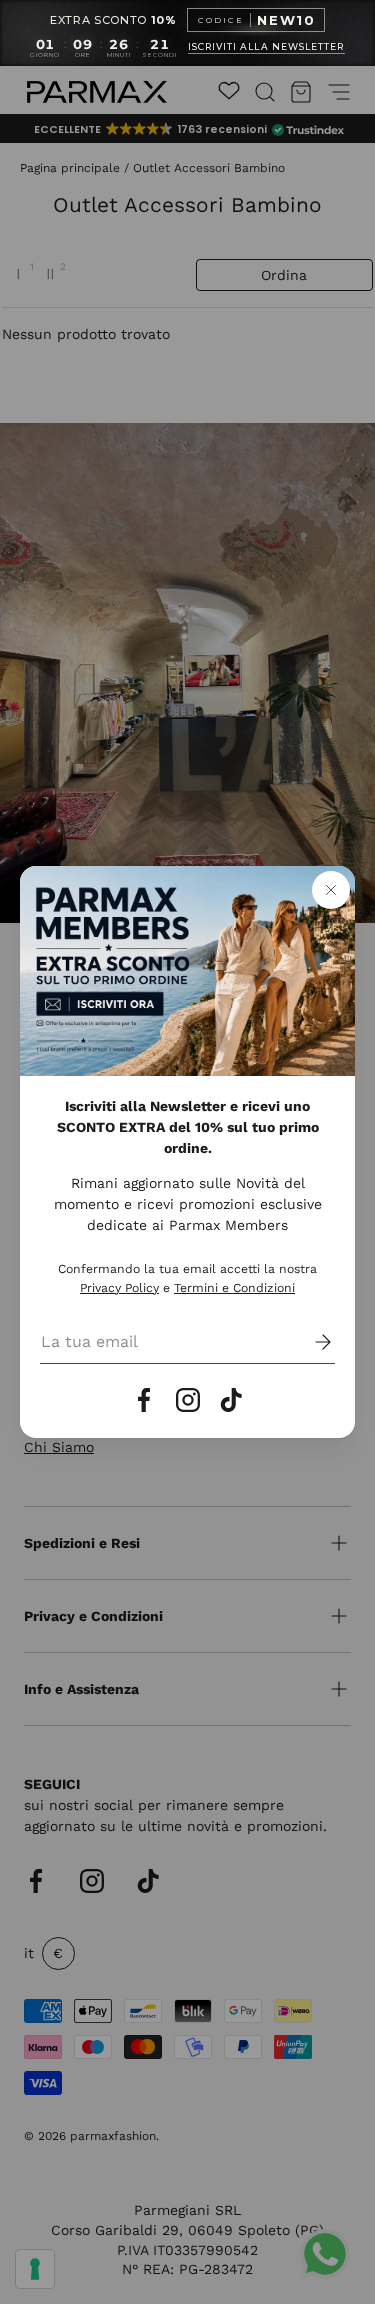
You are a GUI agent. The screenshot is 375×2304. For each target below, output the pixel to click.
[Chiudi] (331, 890)
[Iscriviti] (309, 1342)
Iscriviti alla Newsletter (266, 47)
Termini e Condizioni (234, 1288)
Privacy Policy (119, 1288)
